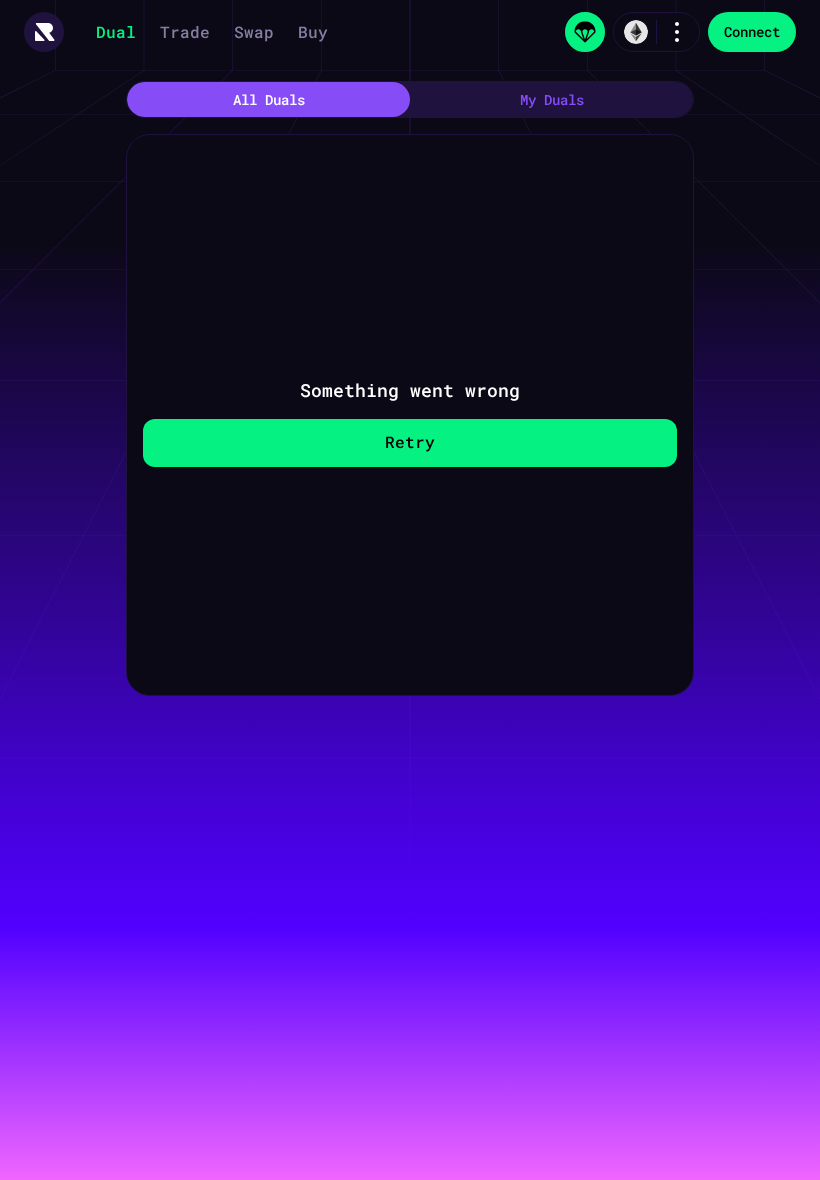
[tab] (268, 99)
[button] (44, 32)
